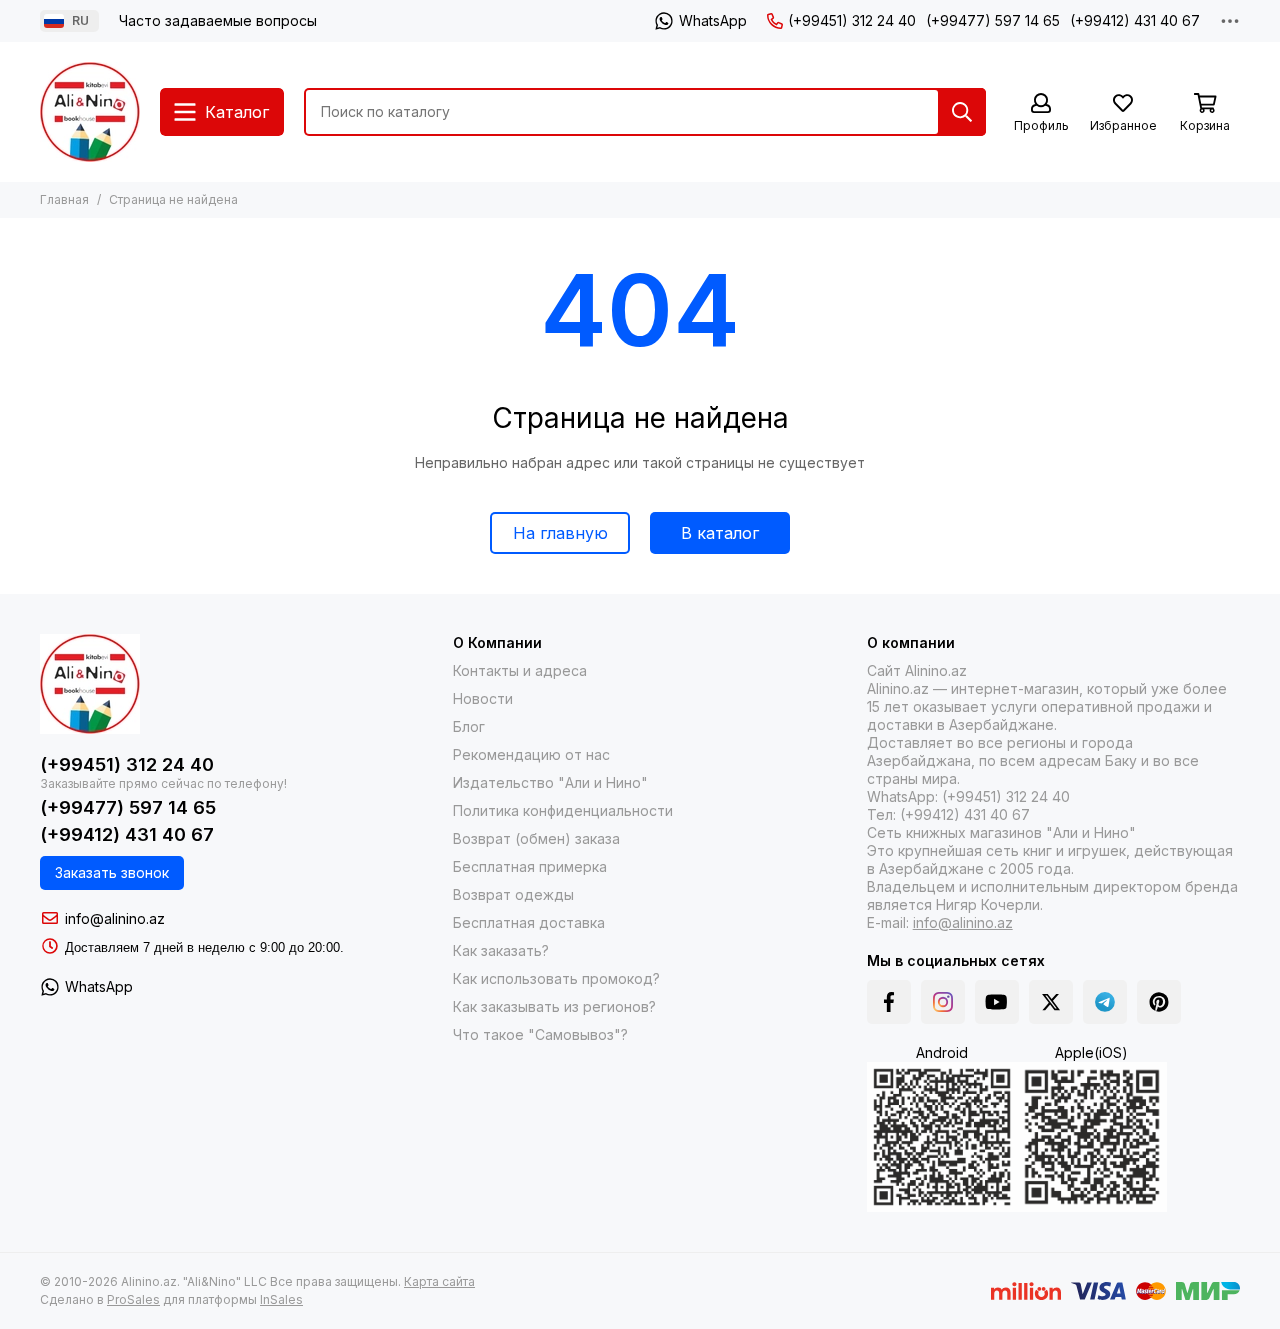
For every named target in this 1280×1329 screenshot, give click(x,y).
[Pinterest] (1159, 1002)
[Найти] (962, 112)
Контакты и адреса (520, 670)
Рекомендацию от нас (531, 754)
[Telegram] (1105, 1002)
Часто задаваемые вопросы (218, 20)
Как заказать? (501, 950)
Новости (483, 698)
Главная (64, 199)
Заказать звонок (112, 872)
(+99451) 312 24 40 (852, 20)
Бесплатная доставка (529, 922)
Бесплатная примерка (530, 866)
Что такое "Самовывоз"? (540, 1034)
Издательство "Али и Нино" (550, 782)
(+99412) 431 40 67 (1135, 20)
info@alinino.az (115, 918)
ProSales (133, 1299)
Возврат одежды (513, 894)
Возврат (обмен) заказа (536, 838)
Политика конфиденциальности (563, 810)
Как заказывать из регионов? (554, 1006)
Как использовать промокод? (556, 978)
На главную (560, 533)
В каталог (720, 533)
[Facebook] (889, 1002)
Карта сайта (439, 1281)
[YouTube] (997, 1002)
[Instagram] (943, 1002)
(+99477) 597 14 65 (993, 20)
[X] (1051, 1002)
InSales (281, 1299)
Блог (469, 726)
